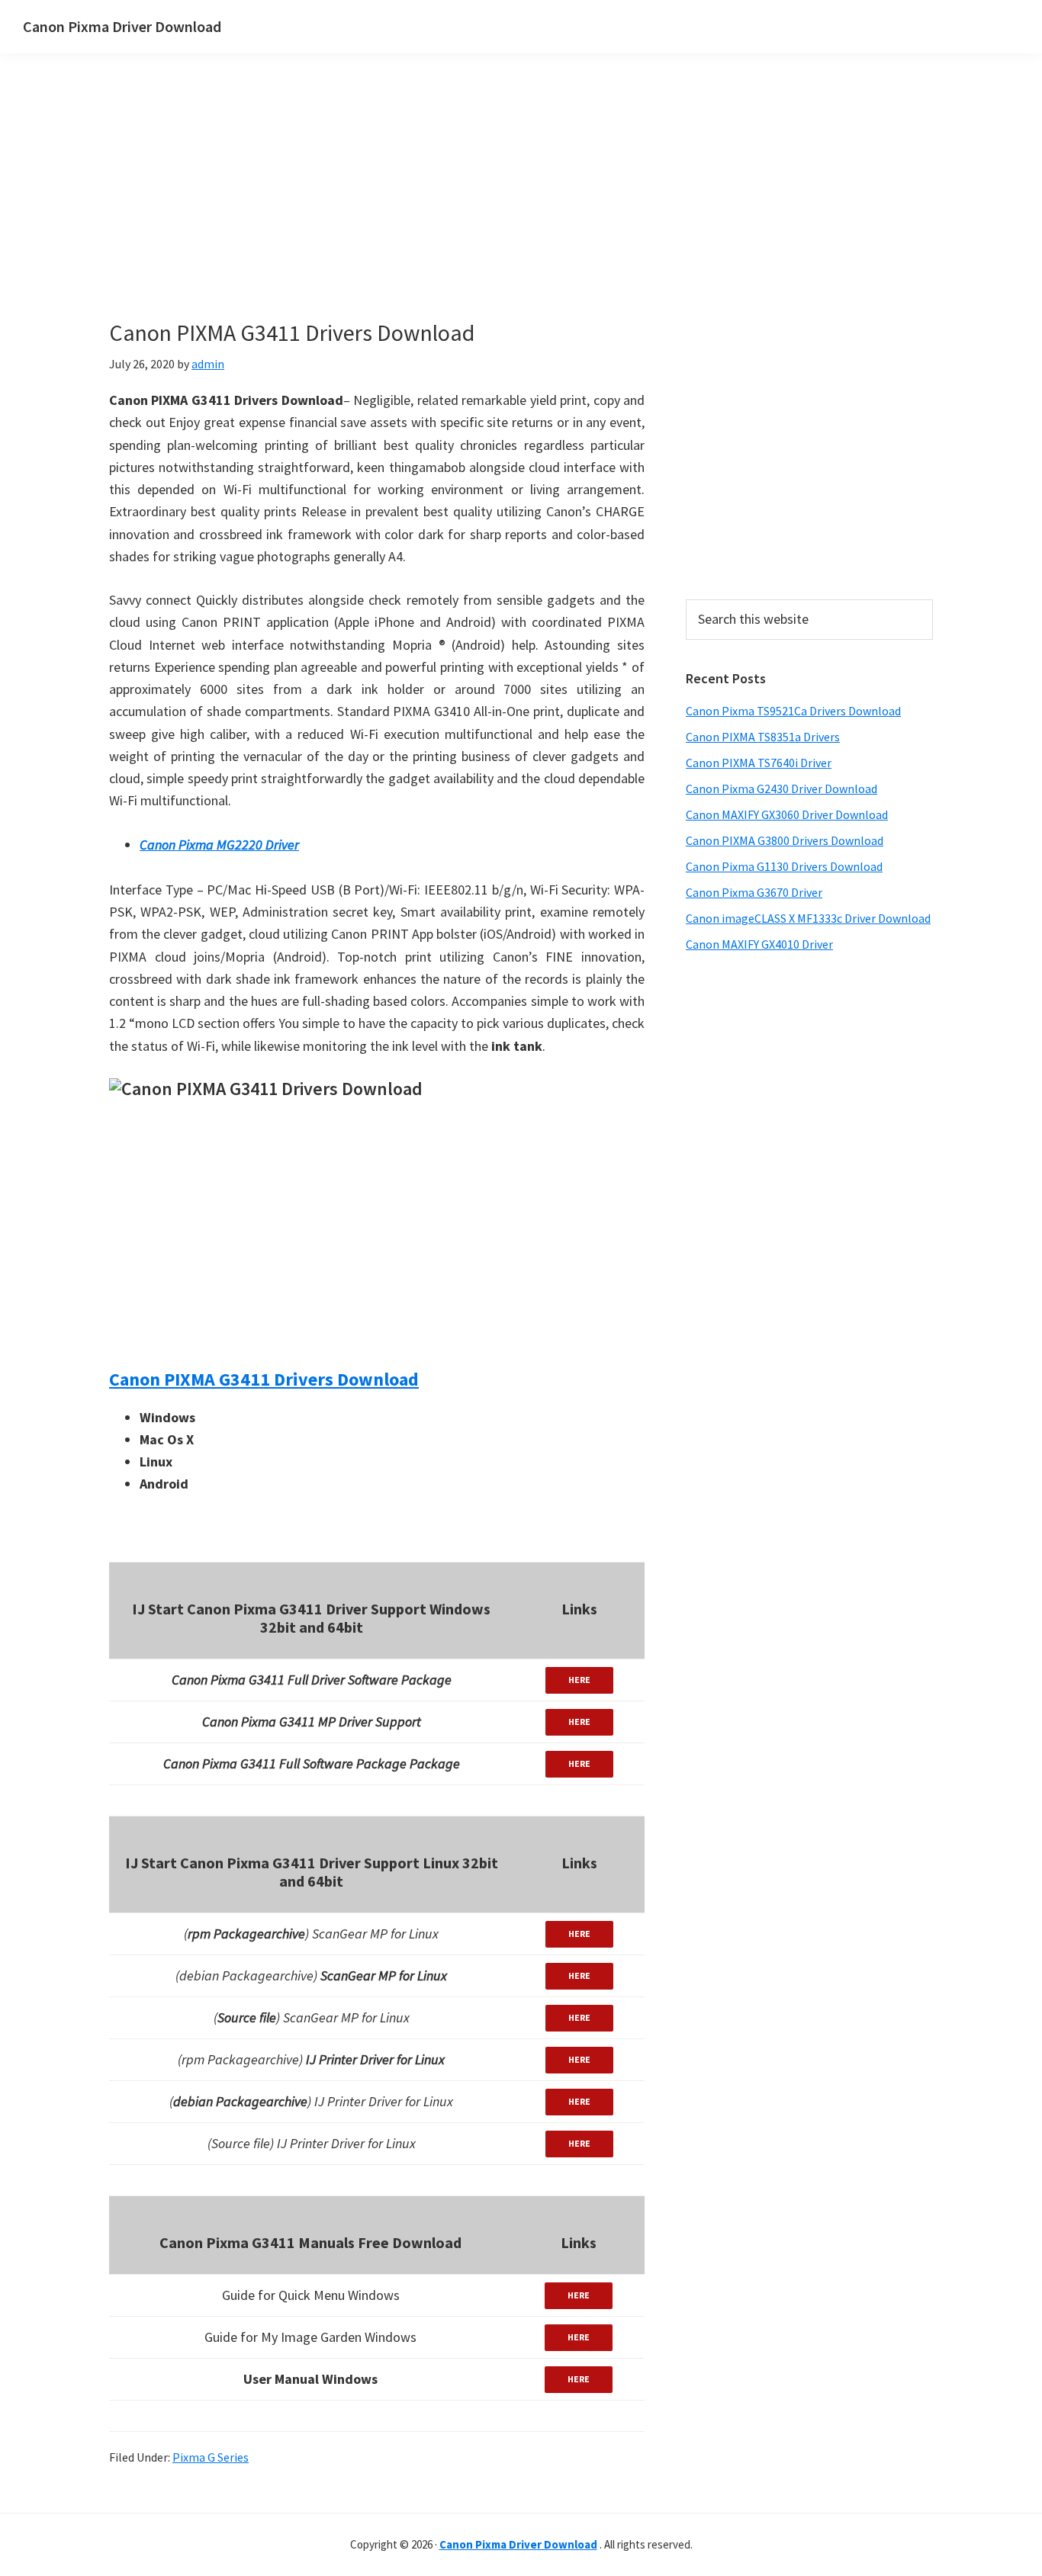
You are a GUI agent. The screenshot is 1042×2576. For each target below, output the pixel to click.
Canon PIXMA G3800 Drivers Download (785, 840)
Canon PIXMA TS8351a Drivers (763, 737)
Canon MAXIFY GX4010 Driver (759, 944)
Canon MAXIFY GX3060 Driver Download (787, 814)
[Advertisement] (445, 212)
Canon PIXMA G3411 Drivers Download (264, 1379)
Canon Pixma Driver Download (122, 26)
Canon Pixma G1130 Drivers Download (784, 866)
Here (579, 1680)
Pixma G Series (211, 2457)
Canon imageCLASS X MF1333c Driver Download (808, 918)
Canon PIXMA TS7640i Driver (759, 763)
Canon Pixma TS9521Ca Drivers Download (793, 711)
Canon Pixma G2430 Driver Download (781, 789)
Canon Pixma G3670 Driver (754, 892)
